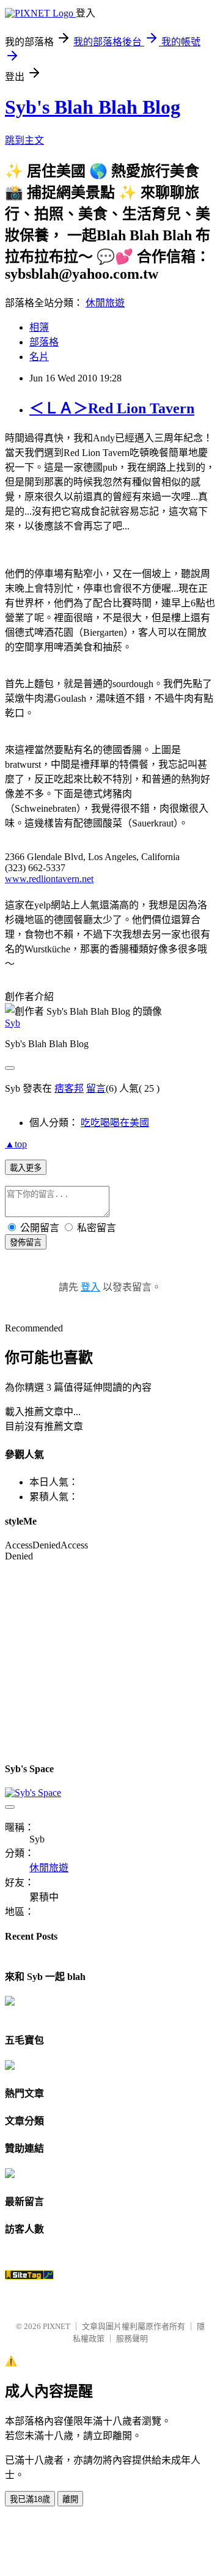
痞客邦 (69, 1088)
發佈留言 (26, 1242)
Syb (13, 1023)
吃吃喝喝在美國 (115, 1123)
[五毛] (10, 2066)
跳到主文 (24, 140)
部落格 (44, 342)
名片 (39, 357)
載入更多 (26, 1168)
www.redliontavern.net (49, 879)
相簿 (39, 327)
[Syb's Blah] (10, 2002)
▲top (16, 1144)
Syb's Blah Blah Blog (93, 107)
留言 (96, 1088)
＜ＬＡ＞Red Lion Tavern (112, 408)
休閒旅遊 (105, 303)
